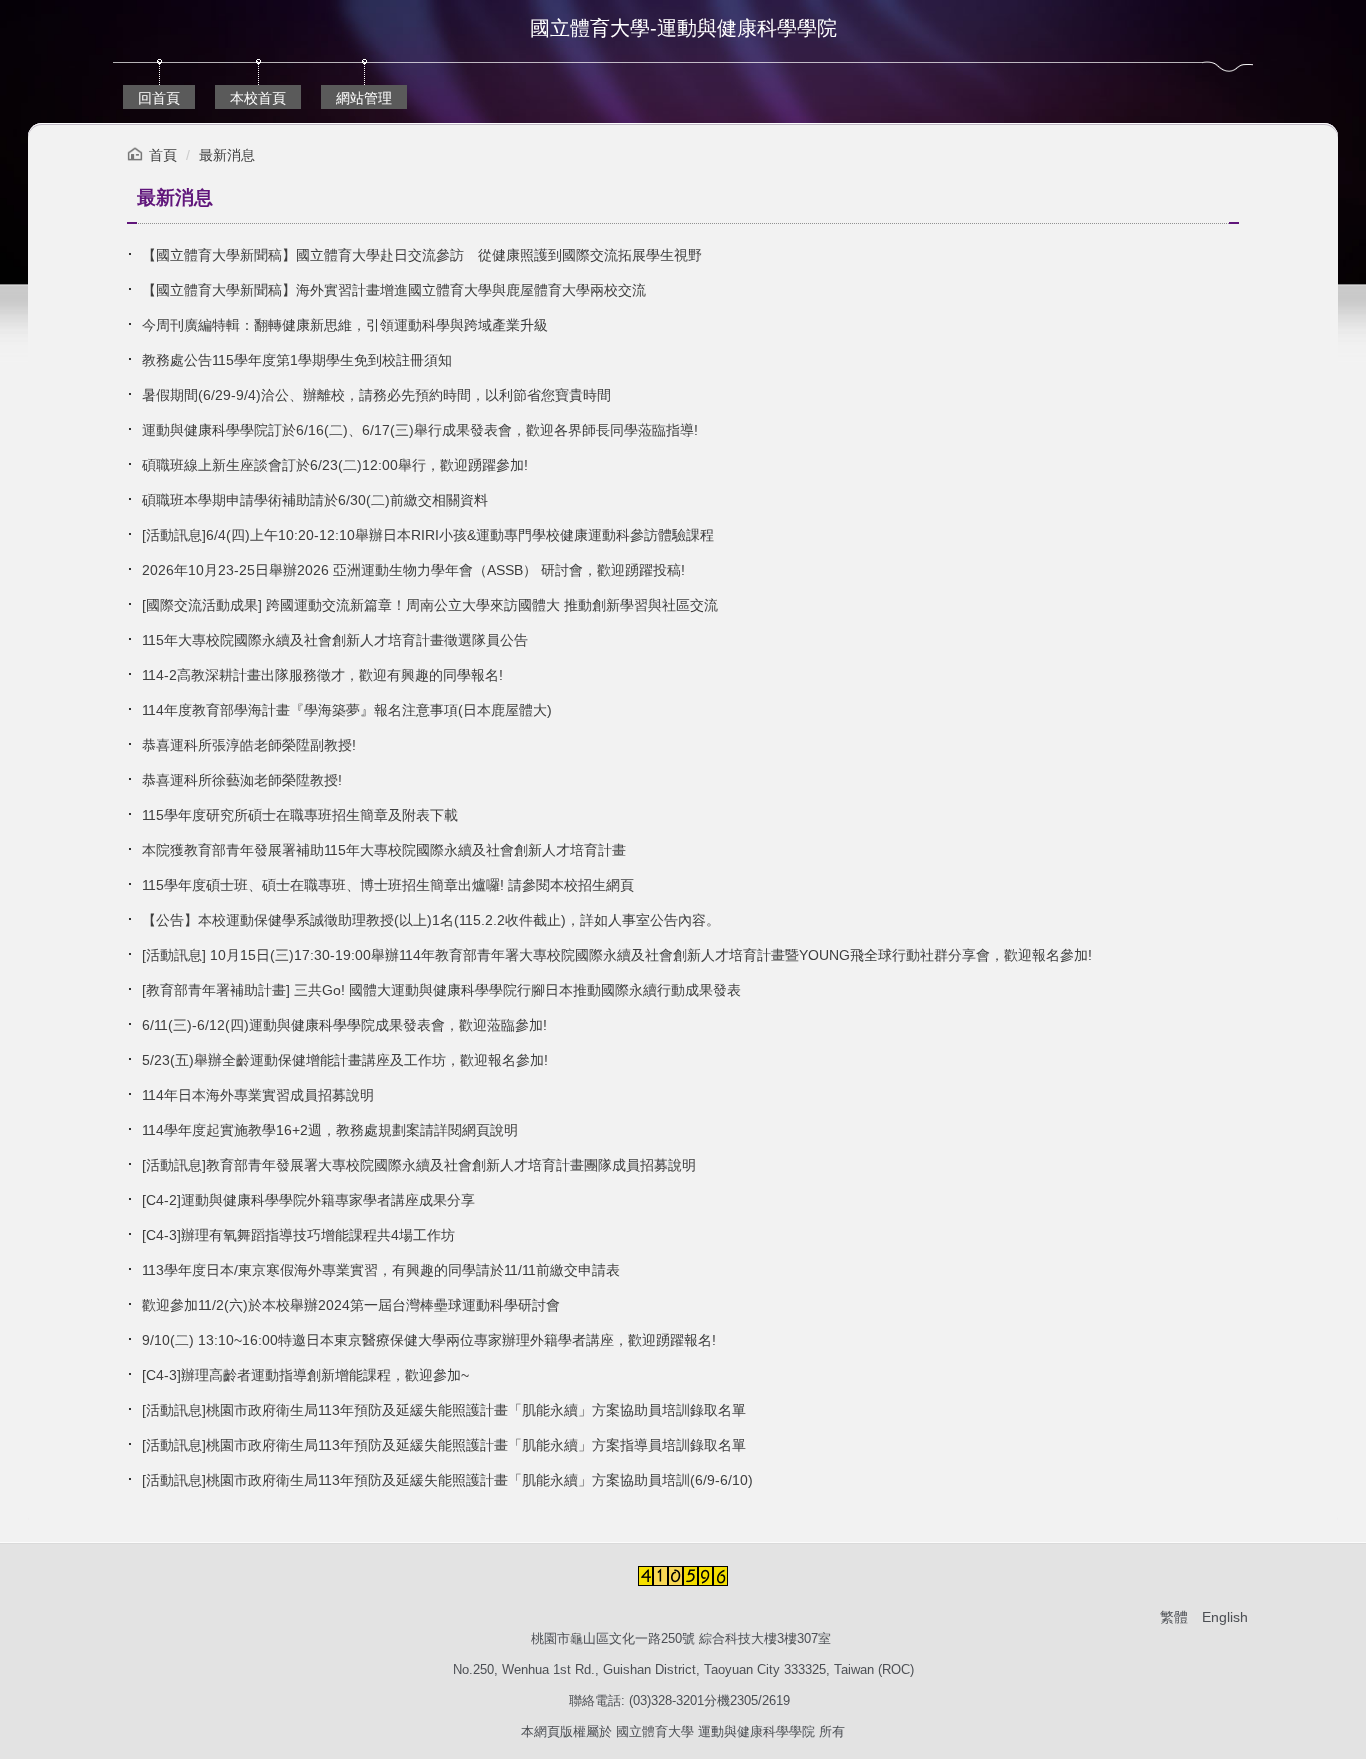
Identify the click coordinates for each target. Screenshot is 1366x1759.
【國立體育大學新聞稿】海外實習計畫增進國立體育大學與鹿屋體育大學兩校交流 (394, 290)
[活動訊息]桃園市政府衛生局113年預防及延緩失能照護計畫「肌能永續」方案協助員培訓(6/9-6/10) (447, 1480)
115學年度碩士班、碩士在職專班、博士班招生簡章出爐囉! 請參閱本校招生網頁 (388, 885)
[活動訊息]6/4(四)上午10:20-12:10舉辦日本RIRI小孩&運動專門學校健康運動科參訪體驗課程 (428, 535)
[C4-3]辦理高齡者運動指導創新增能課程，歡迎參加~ (305, 1375)
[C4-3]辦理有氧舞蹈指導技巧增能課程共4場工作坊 (298, 1235)
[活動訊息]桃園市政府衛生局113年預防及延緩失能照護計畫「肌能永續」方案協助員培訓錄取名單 (444, 1410)
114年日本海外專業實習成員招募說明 (258, 1095)
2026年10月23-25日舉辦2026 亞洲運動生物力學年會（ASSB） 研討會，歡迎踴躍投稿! (413, 570)
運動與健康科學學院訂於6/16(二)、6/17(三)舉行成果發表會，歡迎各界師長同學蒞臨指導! (420, 430)
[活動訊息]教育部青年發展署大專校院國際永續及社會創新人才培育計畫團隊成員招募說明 (419, 1165)
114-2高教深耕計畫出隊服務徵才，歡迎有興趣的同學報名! (322, 675)
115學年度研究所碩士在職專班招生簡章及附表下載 (300, 815)
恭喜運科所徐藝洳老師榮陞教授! (242, 780)
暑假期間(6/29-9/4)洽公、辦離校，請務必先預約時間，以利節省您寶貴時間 (376, 395)
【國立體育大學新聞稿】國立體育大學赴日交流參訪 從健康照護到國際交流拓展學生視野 (422, 255)
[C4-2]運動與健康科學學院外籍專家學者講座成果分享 (308, 1200)
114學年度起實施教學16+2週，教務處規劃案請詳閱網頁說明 (330, 1130)
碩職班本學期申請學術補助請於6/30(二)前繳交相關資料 (315, 500)
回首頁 (159, 98)
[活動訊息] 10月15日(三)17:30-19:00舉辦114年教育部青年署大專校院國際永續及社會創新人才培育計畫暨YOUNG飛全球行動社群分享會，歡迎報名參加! (617, 955)
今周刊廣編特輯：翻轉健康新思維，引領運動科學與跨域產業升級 (345, 325)
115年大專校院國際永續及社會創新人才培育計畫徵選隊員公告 (335, 640)
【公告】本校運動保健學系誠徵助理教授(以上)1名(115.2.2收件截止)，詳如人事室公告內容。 (431, 920)
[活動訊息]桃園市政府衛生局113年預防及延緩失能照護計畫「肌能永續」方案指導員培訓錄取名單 (444, 1445)
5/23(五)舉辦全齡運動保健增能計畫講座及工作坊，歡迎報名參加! (345, 1060)
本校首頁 (258, 98)
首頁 (163, 155)
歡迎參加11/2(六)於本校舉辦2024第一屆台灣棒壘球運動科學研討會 (351, 1305)
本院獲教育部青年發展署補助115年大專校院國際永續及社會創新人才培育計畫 (384, 850)
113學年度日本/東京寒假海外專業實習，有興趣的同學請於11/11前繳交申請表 (381, 1270)
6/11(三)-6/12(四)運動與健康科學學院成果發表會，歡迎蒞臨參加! (344, 1025)
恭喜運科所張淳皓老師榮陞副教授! (249, 745)
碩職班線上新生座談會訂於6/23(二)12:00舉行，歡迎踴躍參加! (335, 465)
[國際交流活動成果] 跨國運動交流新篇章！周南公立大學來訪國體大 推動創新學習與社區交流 (430, 605)
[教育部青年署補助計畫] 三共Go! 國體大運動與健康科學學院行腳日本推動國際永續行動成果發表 (441, 990)
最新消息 (227, 155)
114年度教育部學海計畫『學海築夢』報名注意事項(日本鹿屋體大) (347, 710)
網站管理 (364, 98)
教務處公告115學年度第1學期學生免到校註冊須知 (297, 360)
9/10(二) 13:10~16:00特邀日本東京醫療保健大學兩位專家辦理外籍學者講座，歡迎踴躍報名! (429, 1340)
